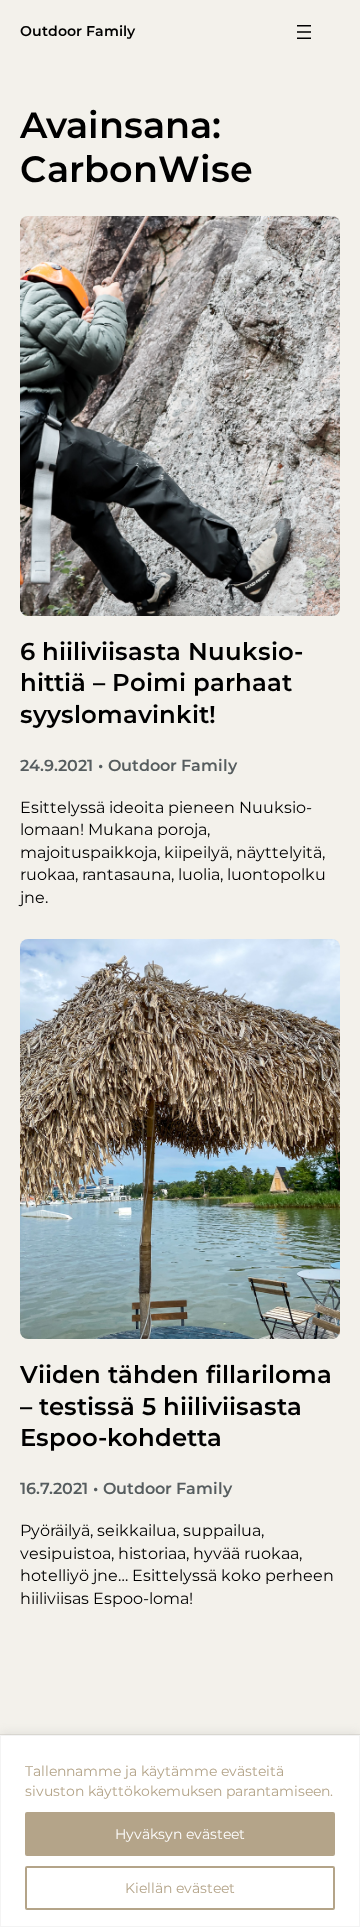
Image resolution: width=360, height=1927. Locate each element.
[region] (180, 1831)
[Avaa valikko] (304, 32)
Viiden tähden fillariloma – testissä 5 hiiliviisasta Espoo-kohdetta (176, 1405)
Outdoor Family (77, 31)
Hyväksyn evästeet (180, 1834)
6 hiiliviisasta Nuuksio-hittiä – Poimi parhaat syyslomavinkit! (161, 682)
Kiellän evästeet (180, 1888)
